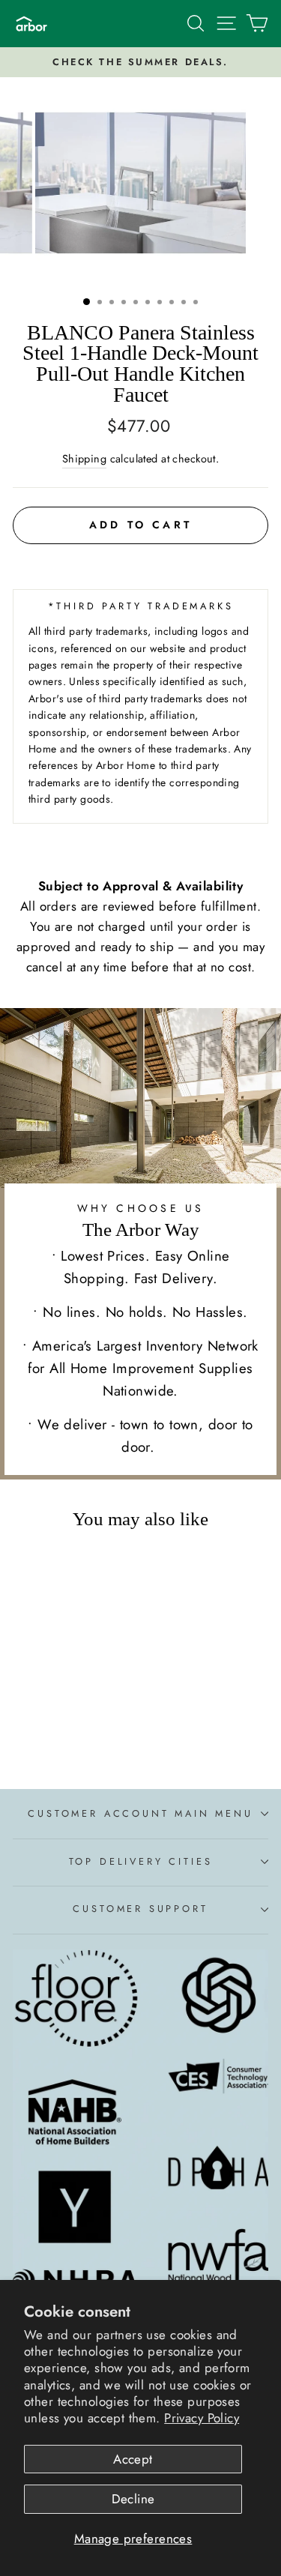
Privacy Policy (202, 2418)
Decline (133, 2499)
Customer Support (140, 1909)
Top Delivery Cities (141, 1861)
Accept (133, 2459)
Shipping (84, 459)
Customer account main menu (140, 1813)
